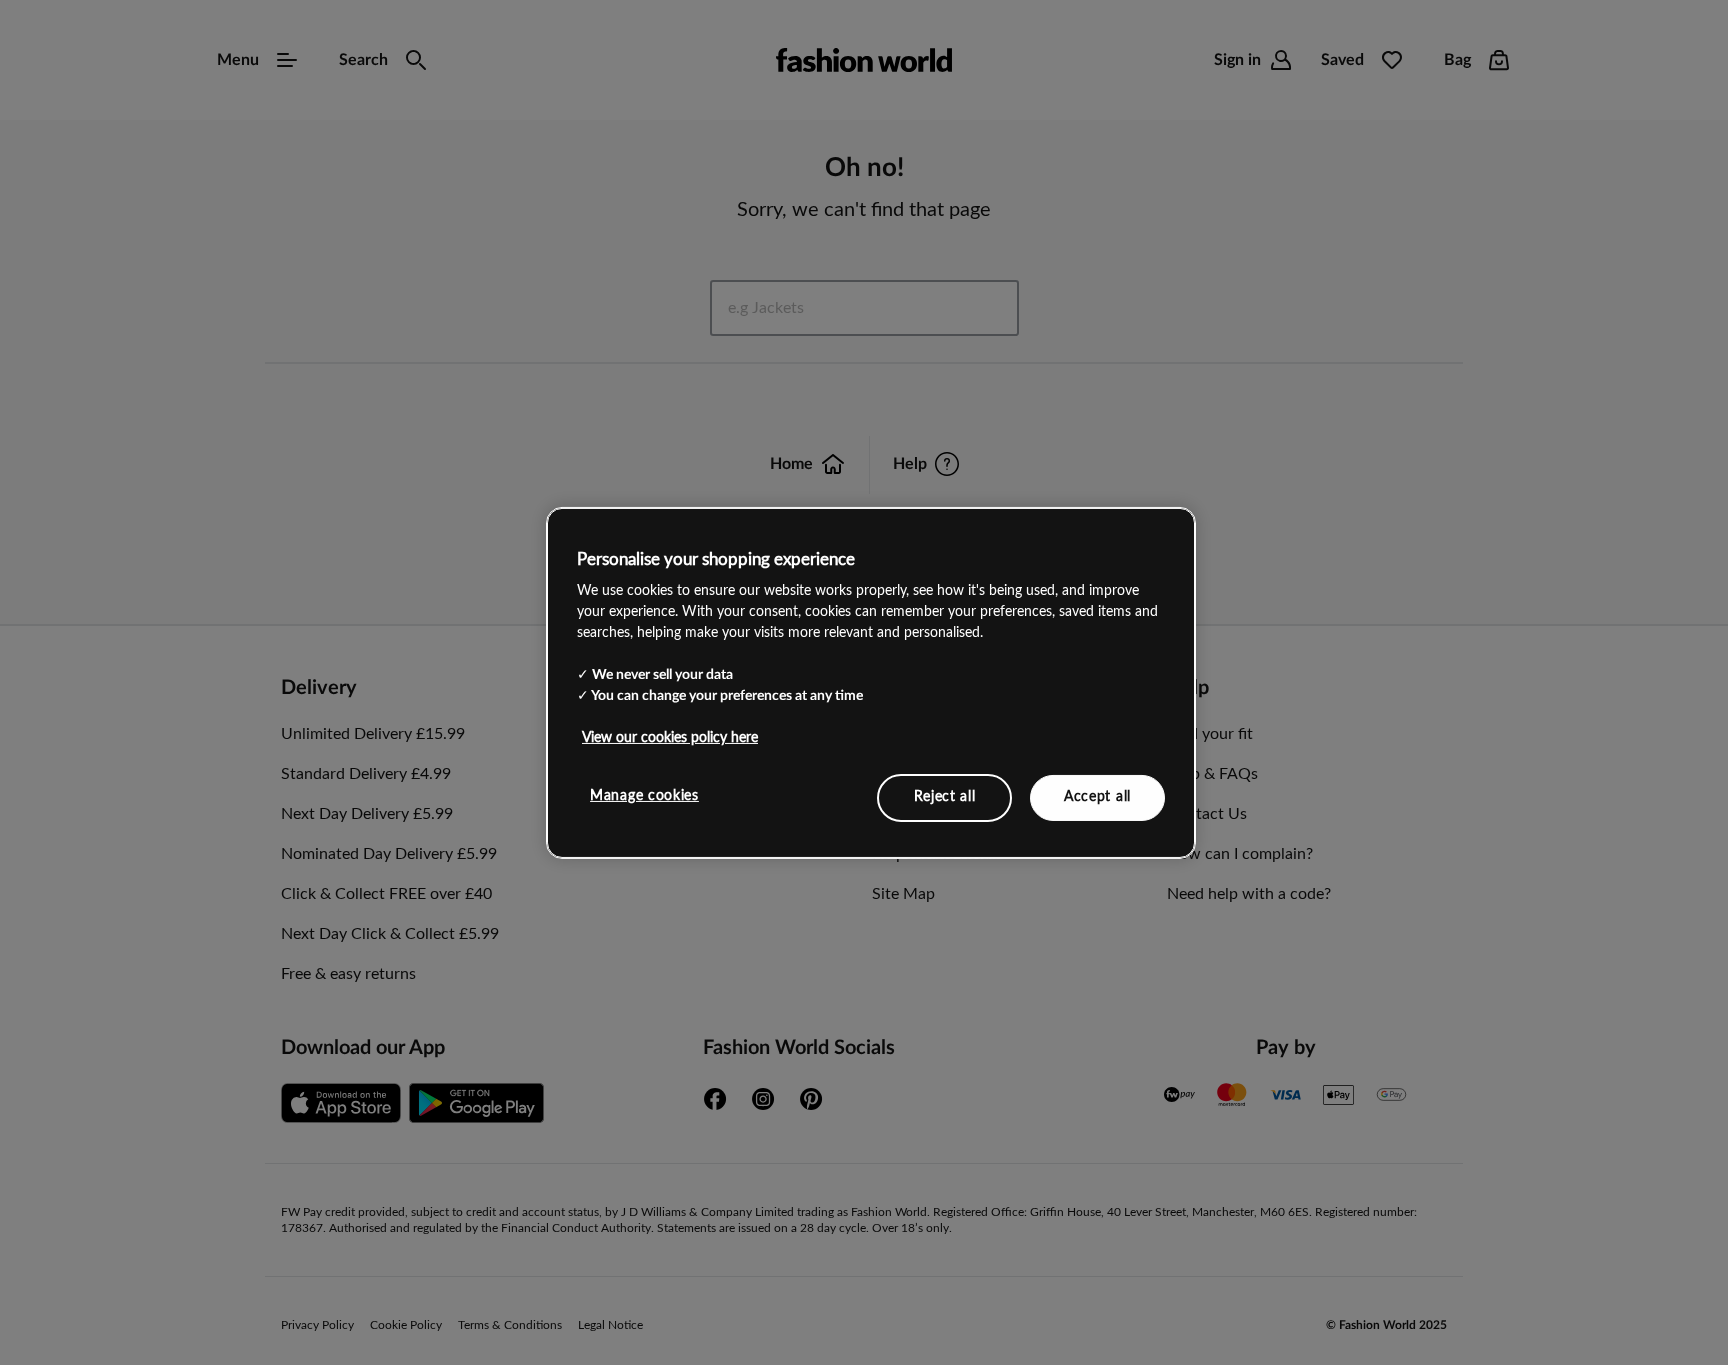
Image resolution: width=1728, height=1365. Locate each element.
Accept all (1097, 797)
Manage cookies (644, 796)
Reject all (945, 797)
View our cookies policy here (670, 738)
